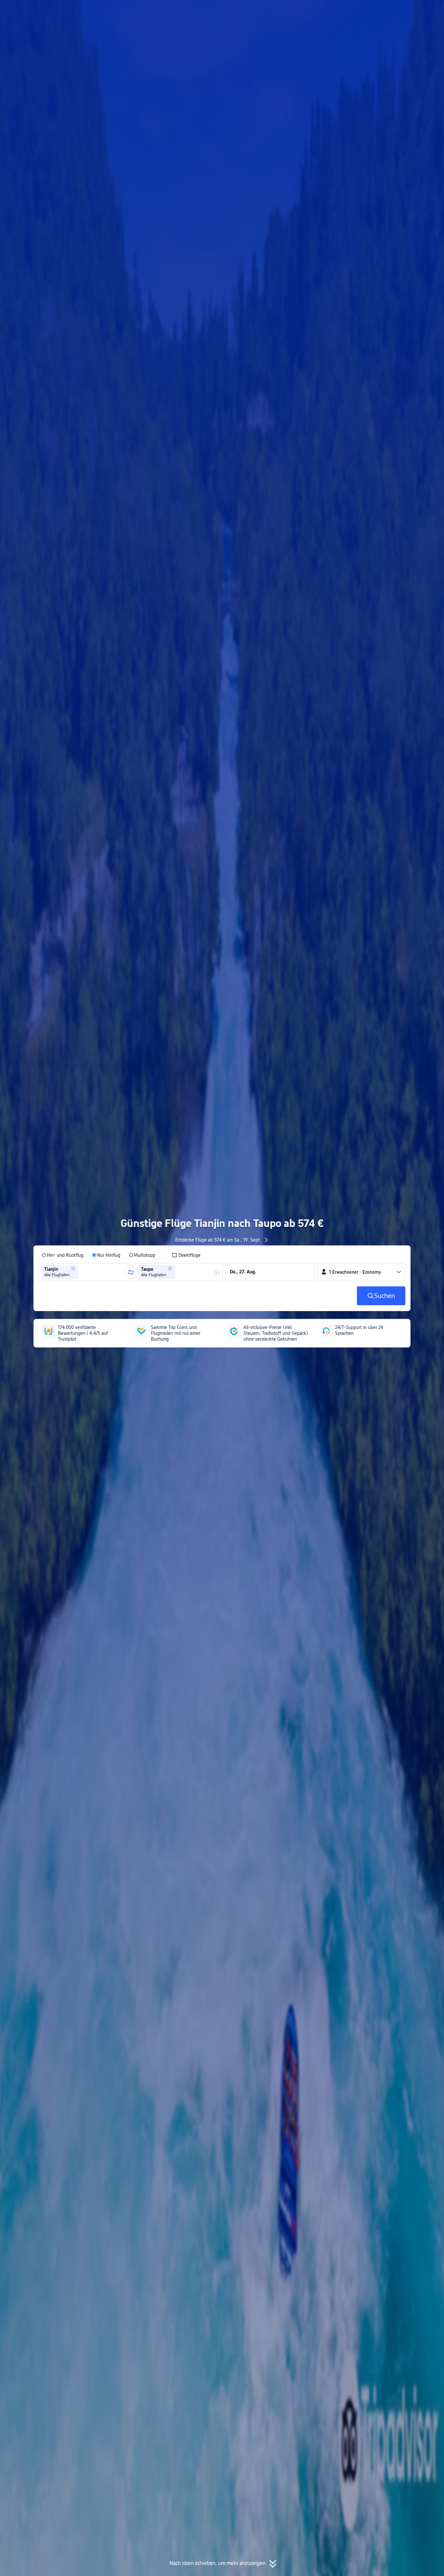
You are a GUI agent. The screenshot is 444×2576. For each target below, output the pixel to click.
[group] (84, 1272)
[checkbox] (186, 1255)
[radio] (63, 1255)
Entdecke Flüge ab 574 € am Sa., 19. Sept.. (219, 1240)
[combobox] (82, 1272)
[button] (380, 11)
